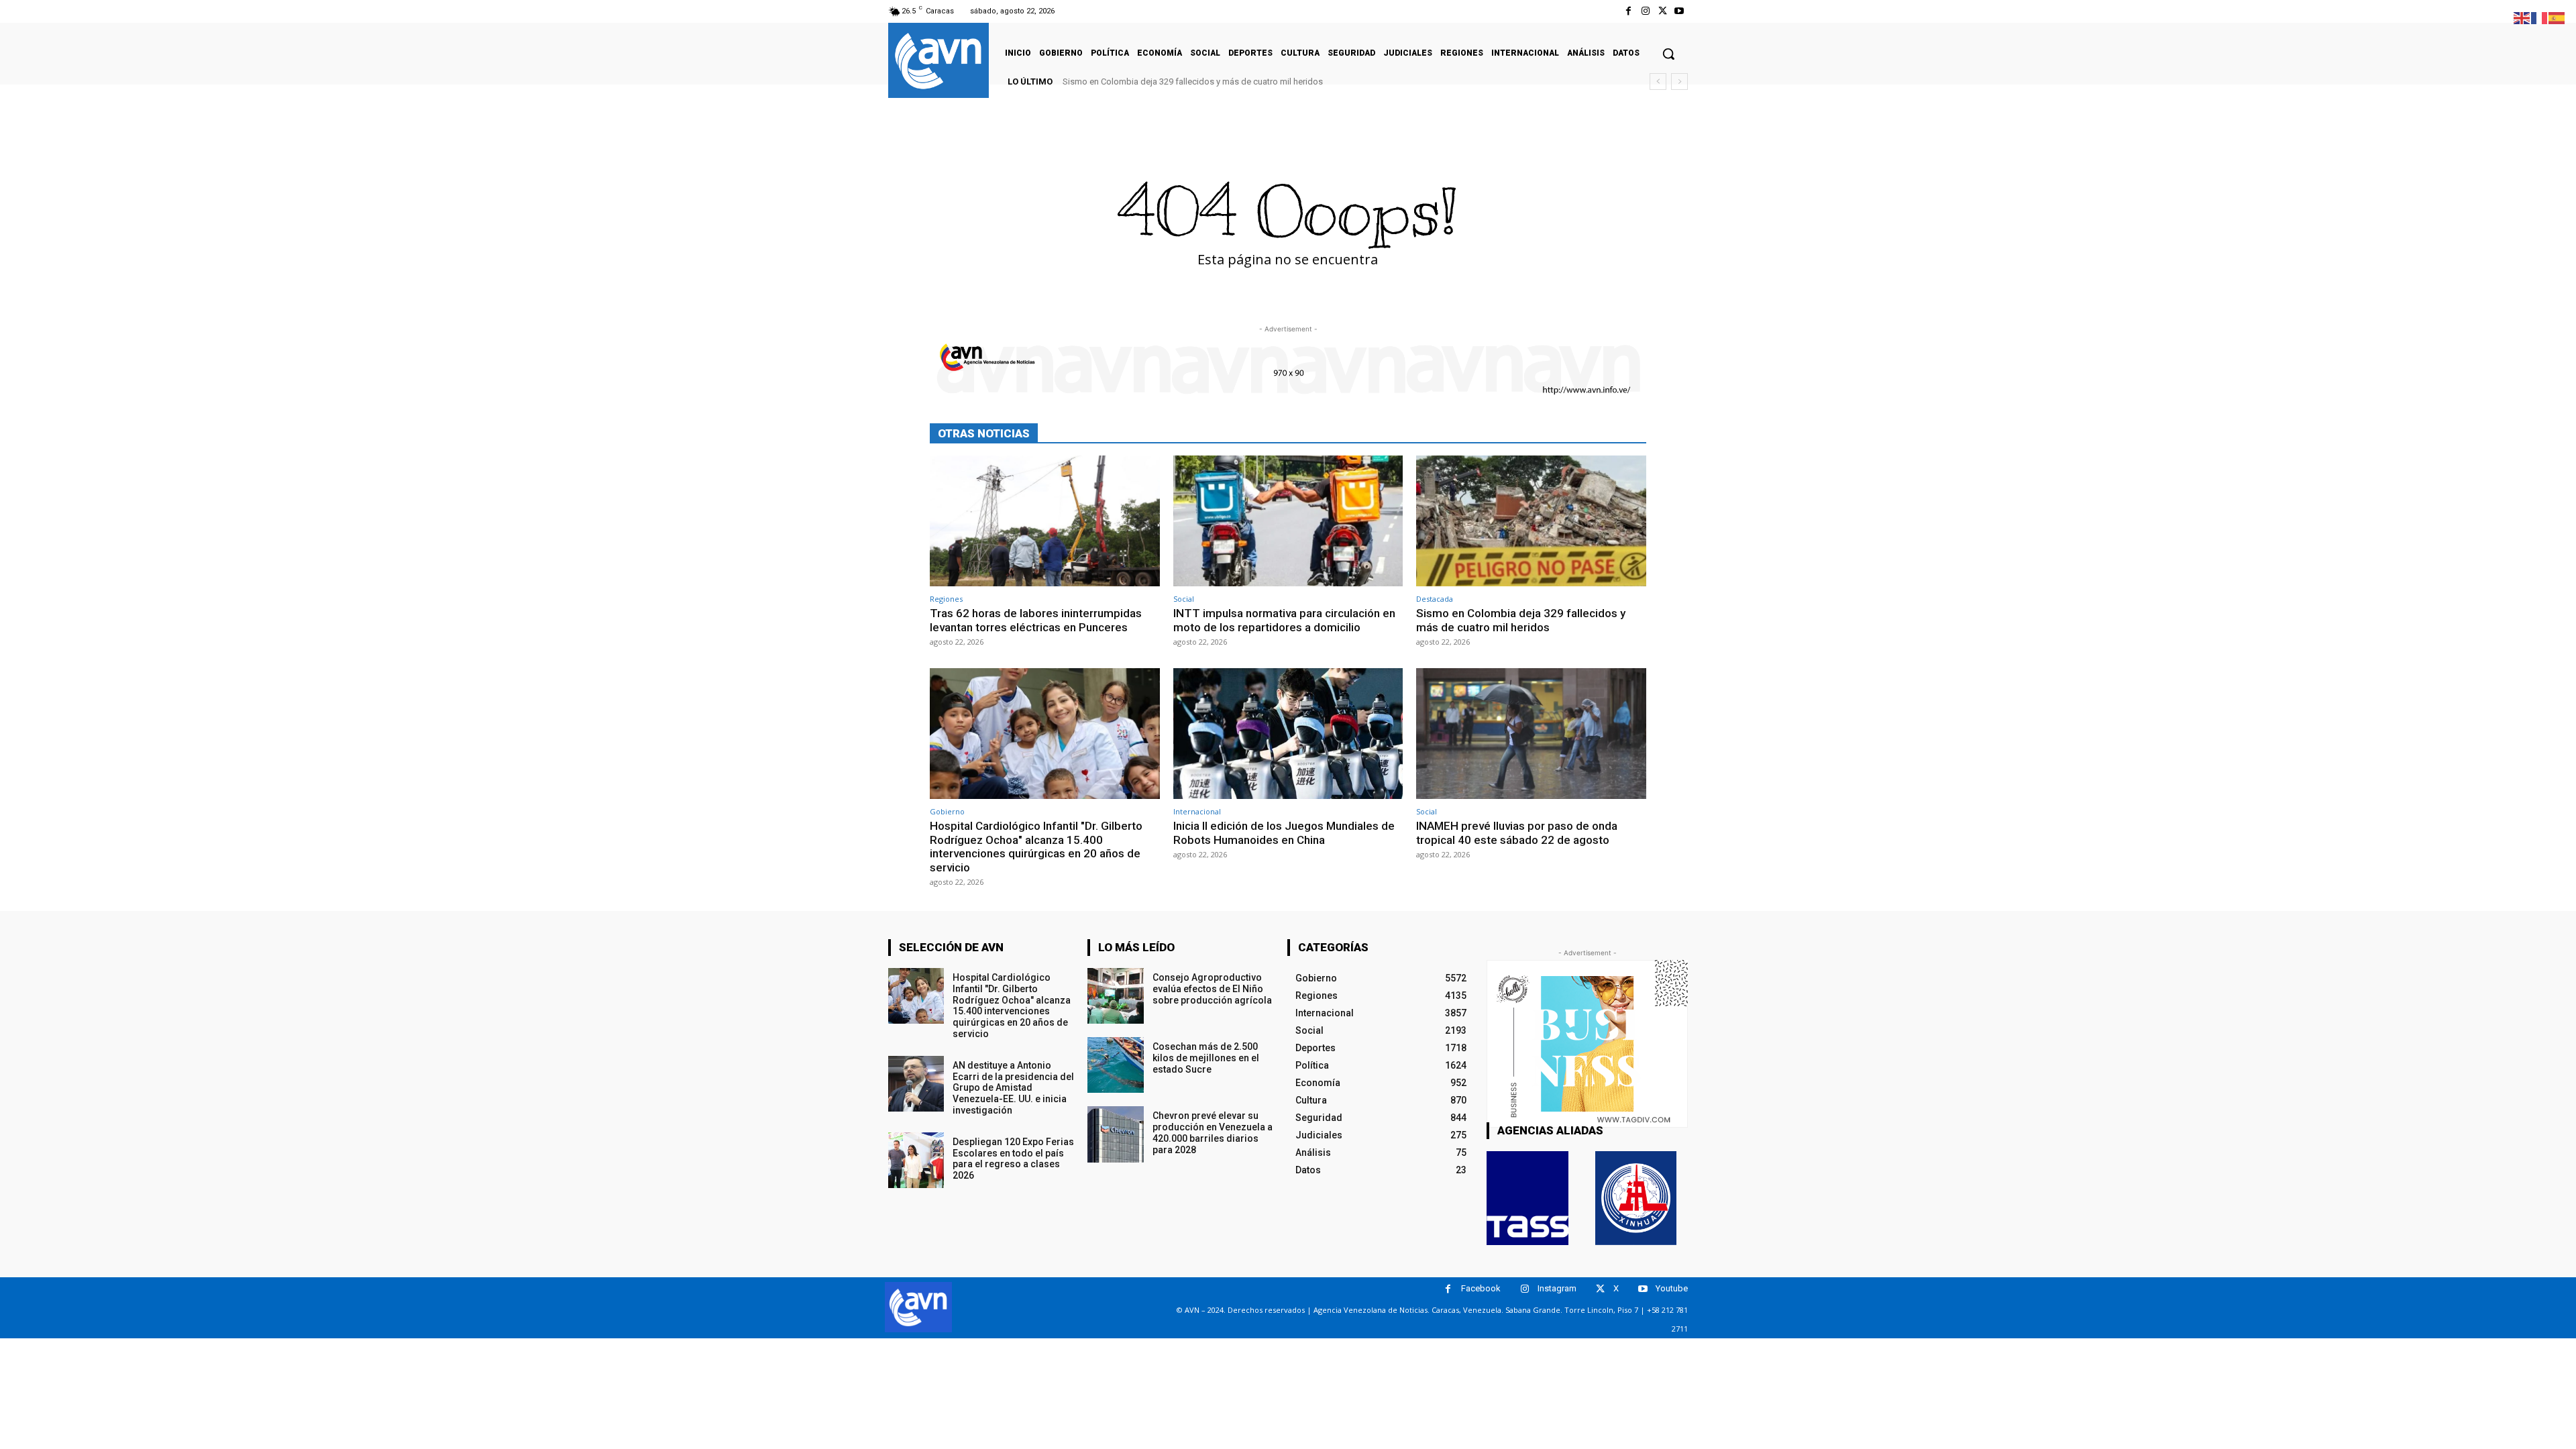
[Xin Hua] (1636, 1198)
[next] (1679, 82)
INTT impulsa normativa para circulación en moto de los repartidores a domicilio (1284, 620)
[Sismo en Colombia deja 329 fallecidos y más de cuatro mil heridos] (1531, 521)
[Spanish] (2557, 17)
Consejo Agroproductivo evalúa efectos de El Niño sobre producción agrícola (1212, 989)
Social (1184, 599)
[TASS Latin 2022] (1527, 1198)
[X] (1663, 11)
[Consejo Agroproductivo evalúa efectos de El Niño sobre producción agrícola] (1115, 996)
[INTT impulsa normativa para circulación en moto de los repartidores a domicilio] (1288, 521)
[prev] (1658, 82)
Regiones (946, 599)
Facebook (1481, 1288)
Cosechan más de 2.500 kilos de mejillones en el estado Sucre (1206, 1058)
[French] (2540, 17)
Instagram (1557, 1288)
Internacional (1197, 811)
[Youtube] (1679, 11)
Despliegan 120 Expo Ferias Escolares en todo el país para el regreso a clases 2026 (1013, 1159)
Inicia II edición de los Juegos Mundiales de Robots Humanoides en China (1284, 833)
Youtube (1672, 1288)
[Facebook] (1628, 11)
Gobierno (947, 811)
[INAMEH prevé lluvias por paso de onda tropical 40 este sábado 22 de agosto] (1531, 734)
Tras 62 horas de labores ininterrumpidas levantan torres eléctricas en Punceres (1036, 620)
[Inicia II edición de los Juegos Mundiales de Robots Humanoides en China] (1288, 734)
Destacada (1435, 599)
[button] (1668, 54)
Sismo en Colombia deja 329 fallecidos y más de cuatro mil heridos (1193, 82)
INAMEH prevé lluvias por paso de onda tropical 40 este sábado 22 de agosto (1517, 833)
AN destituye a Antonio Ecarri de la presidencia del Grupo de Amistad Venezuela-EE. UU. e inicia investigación (1013, 1088)
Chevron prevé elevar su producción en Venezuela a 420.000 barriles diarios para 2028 (1213, 1132)
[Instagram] (1645, 11)
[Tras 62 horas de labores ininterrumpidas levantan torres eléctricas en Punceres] (1045, 521)
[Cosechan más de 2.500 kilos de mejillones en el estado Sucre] (1115, 1065)
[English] (2522, 17)
